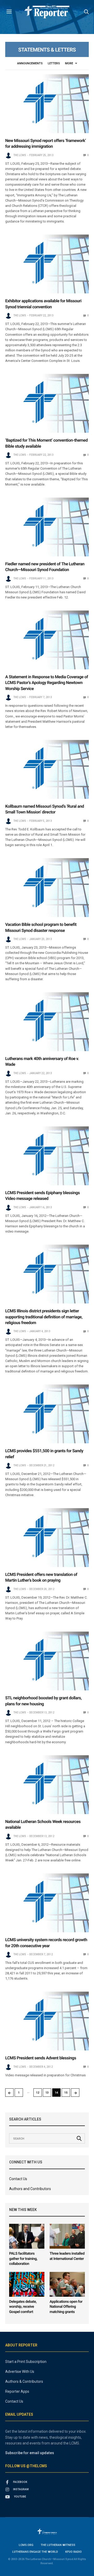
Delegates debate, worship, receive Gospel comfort (23, 2307)
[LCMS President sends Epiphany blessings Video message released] (47, 1156)
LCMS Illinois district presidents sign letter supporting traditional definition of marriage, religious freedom (44, 1317)
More (69, 63)
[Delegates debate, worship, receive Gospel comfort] (27, 2284)
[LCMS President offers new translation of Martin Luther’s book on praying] (47, 1538)
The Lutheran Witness (58, 2545)
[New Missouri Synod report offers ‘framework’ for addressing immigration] (47, 104)
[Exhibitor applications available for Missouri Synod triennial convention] (47, 264)
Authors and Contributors (30, 2189)
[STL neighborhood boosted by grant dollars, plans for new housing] (47, 1661)
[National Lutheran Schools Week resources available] (47, 1785)
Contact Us (18, 2179)
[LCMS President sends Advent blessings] (47, 2021)
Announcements (30, 63)
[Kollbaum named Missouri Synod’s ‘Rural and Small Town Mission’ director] (47, 769)
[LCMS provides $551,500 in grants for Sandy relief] (47, 1414)
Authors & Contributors (24, 2381)
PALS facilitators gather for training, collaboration (23, 2259)
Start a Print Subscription (26, 2362)
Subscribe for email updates (30, 2453)
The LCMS (20, 155)
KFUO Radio (74, 2552)
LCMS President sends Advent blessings (41, 2058)
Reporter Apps (17, 2391)
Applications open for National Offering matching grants (66, 2307)
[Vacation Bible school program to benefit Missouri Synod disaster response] (47, 888)
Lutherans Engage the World (35, 2552)
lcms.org (26, 2545)
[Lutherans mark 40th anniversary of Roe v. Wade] (47, 1022)
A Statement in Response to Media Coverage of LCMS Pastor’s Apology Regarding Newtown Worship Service (47, 683)
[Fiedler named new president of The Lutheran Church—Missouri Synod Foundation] (47, 527)
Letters (54, 63)
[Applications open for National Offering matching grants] (67, 2284)
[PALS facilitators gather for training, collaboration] (27, 2236)
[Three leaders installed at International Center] (67, 2236)
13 (47, 2093)
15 (66, 2093)
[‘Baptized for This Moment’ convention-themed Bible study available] (47, 403)
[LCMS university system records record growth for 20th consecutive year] (47, 1903)
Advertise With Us (20, 2372)
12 (38, 2093)
